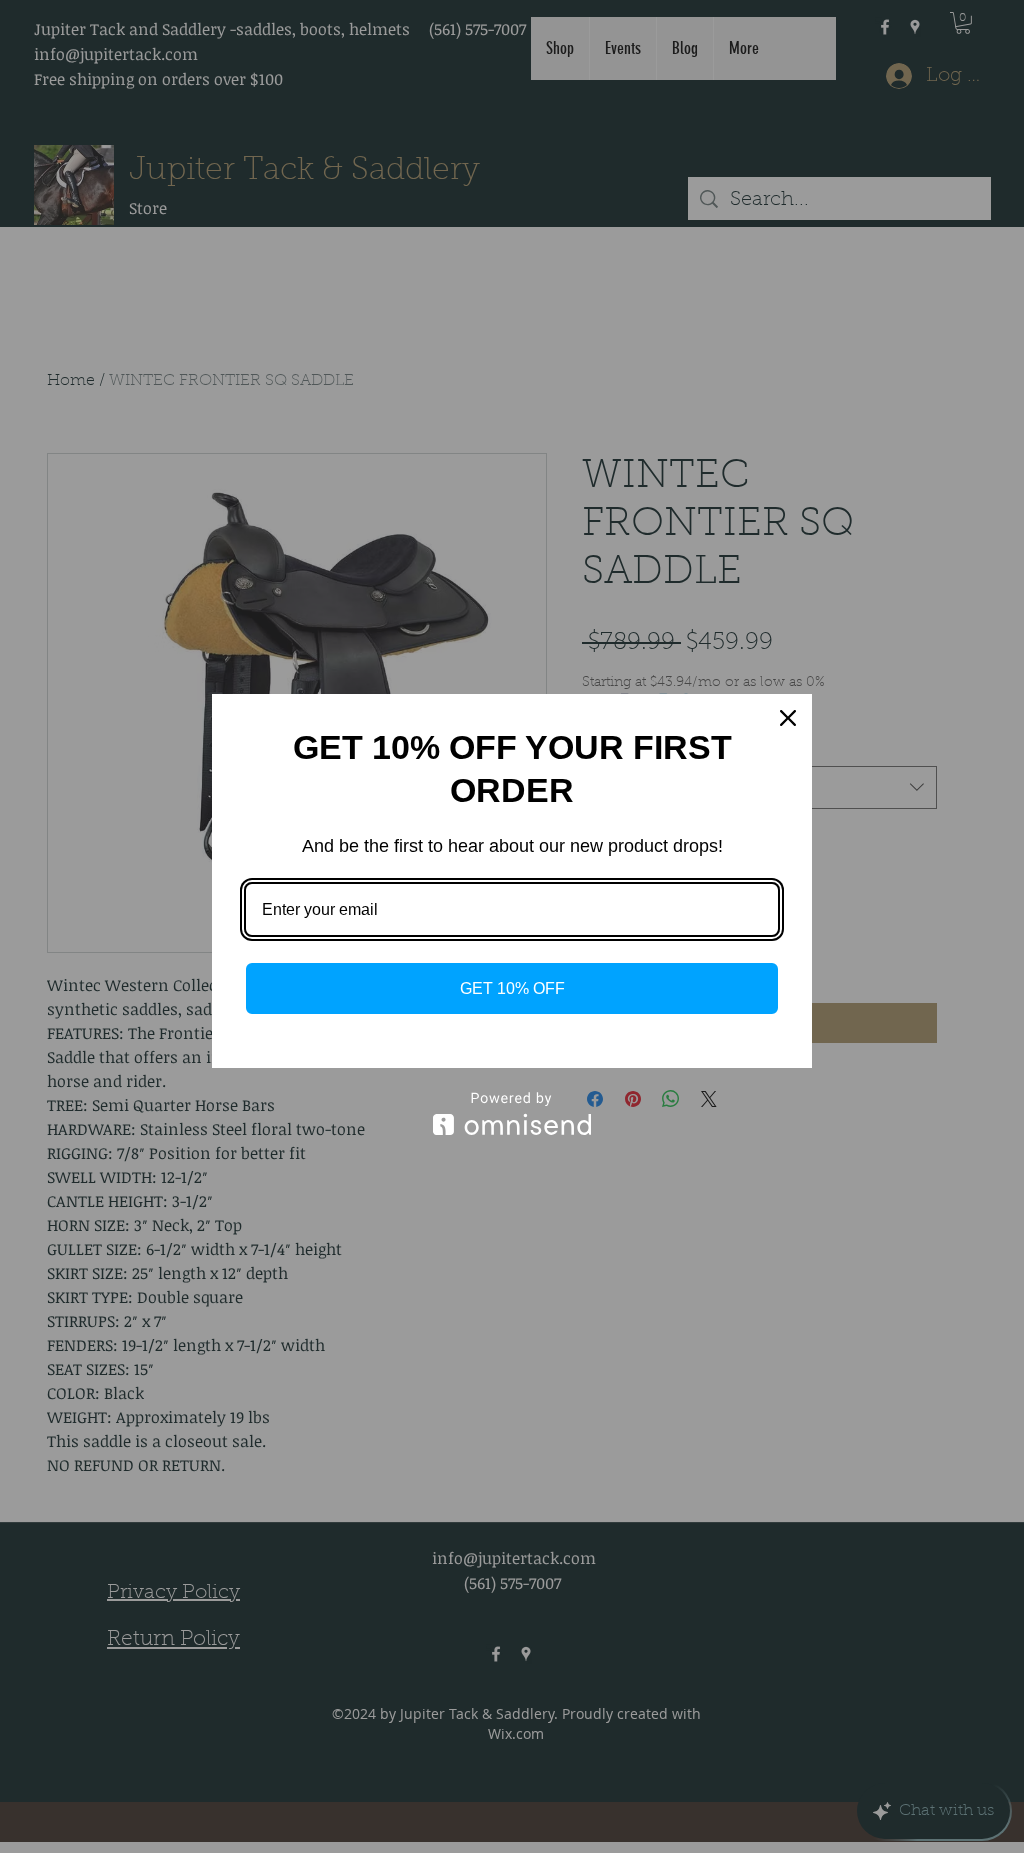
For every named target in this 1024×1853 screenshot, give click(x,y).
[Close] (788, 718)
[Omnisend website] (512, 1113)
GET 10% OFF (512, 988)
